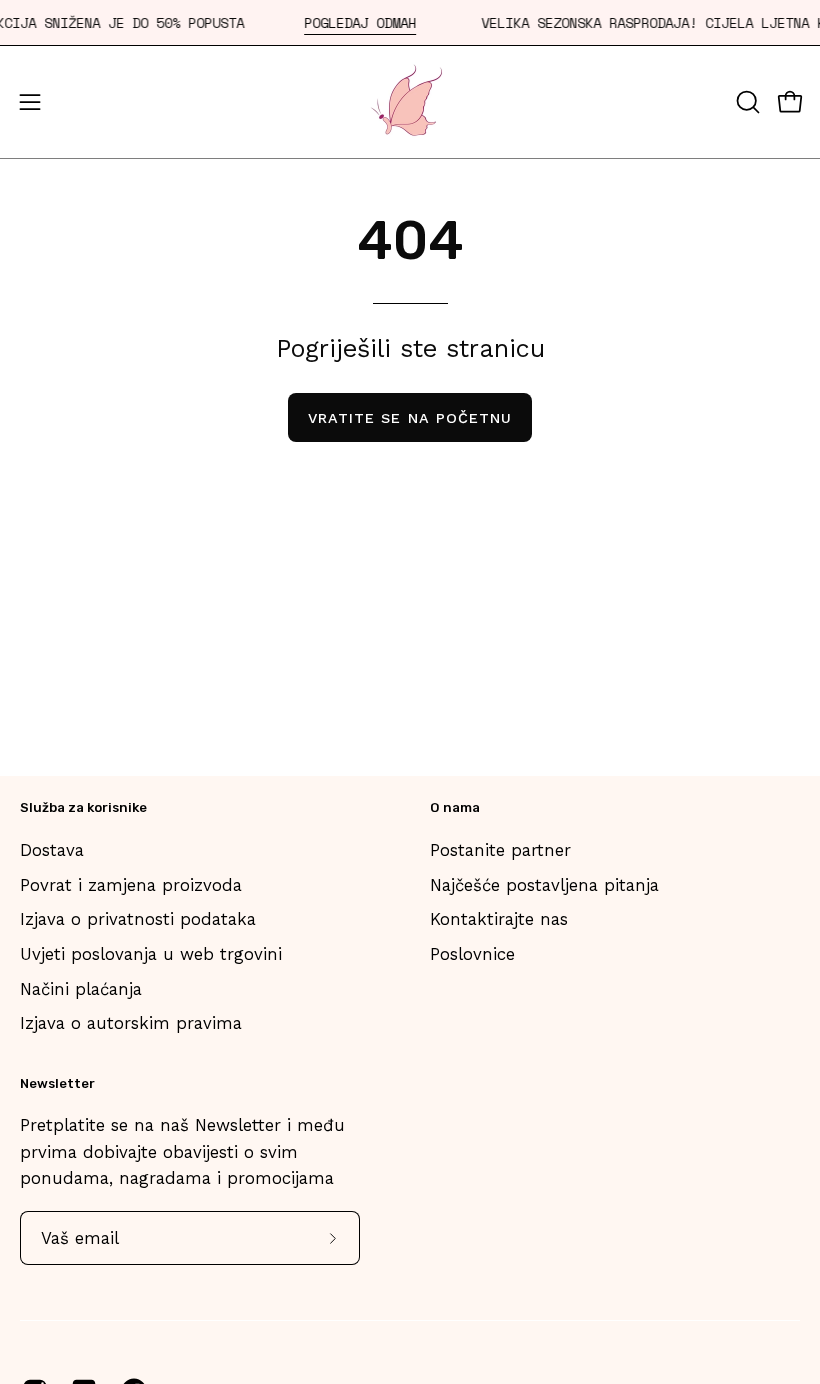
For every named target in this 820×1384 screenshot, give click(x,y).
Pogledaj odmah (360, 23)
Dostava (52, 850)
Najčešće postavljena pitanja (544, 884)
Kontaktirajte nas (499, 919)
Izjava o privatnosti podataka (138, 919)
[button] (746, 102)
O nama (455, 807)
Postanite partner (500, 850)
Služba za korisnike (83, 807)
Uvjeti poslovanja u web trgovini (151, 953)
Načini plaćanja (81, 988)
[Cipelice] (410, 102)
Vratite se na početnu (410, 418)
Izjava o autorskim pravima (131, 1023)
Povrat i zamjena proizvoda (131, 884)
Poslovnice (472, 953)
